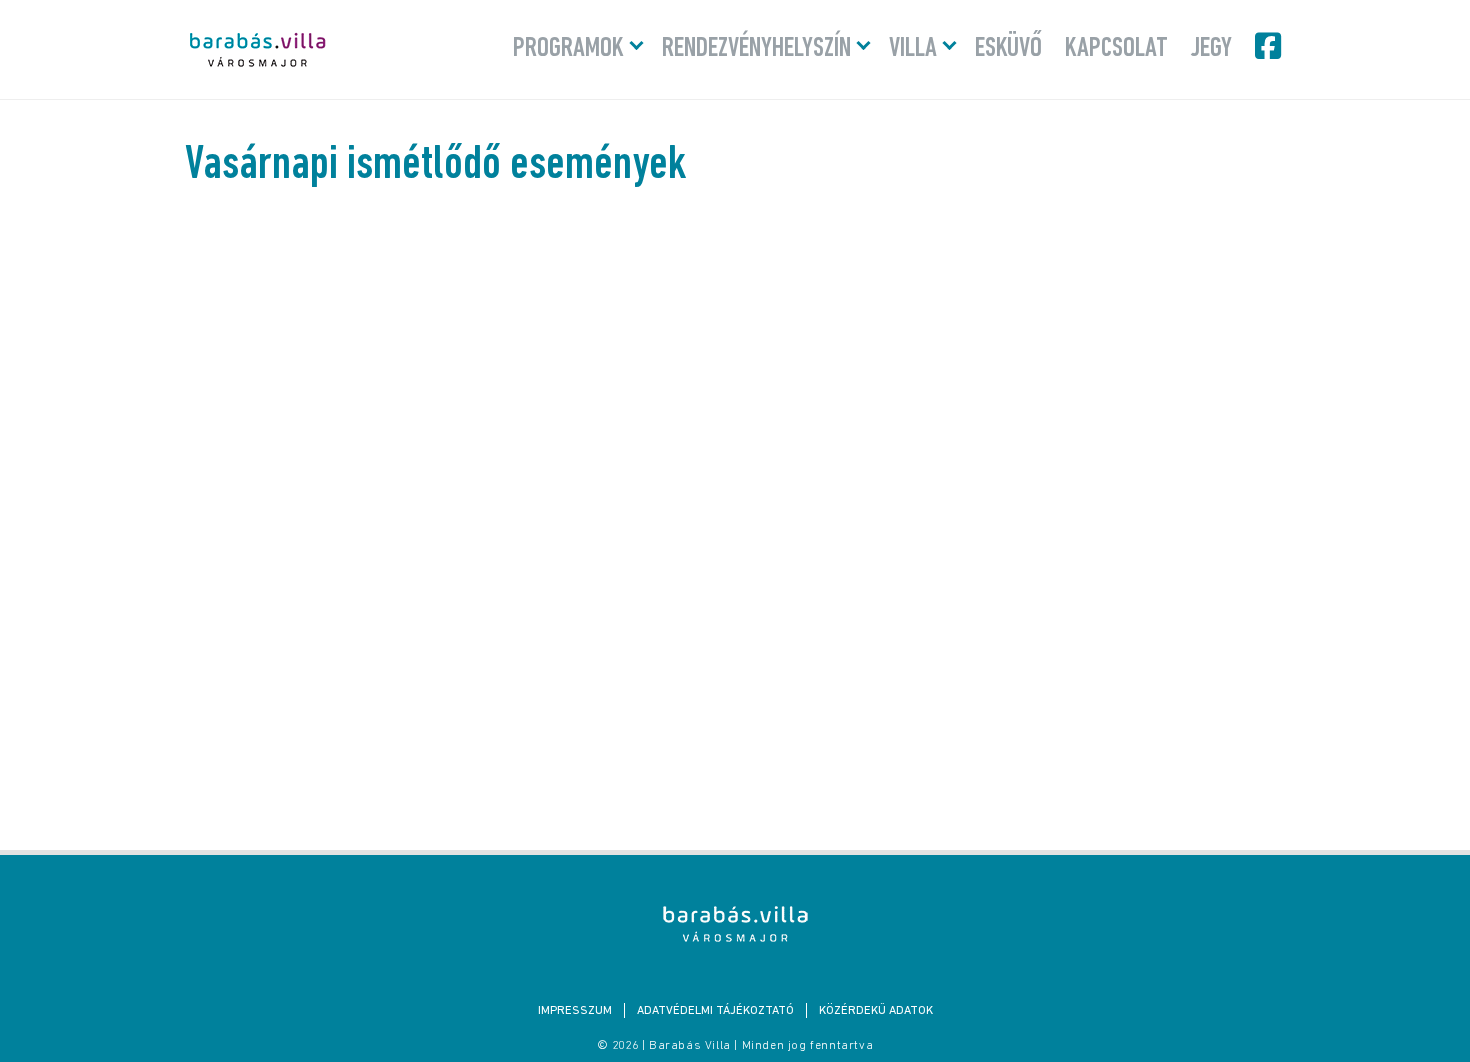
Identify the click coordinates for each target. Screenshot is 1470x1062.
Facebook (1270, 46)
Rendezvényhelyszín (756, 49)
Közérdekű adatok (876, 1011)
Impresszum (575, 1011)
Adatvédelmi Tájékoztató (715, 1011)
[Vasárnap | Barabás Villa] (735, 924)
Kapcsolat (1116, 49)
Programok (568, 49)
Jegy (1211, 49)
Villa (913, 49)
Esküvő (1008, 49)
